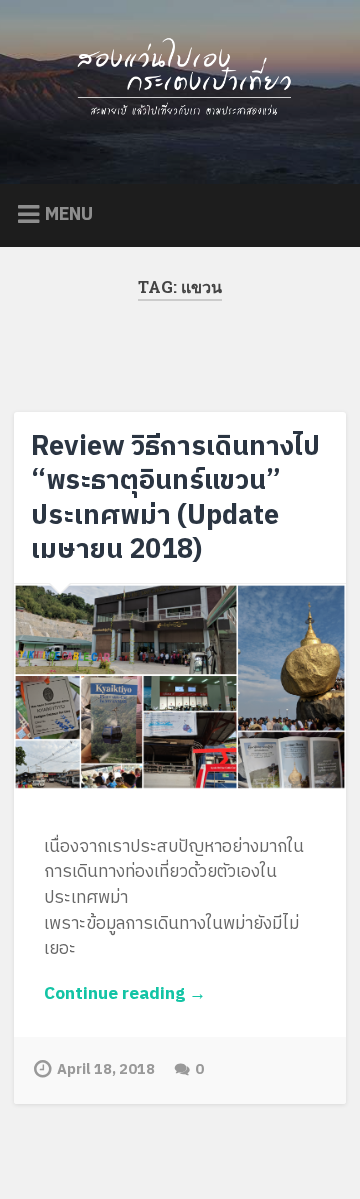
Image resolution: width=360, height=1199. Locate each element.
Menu (69, 215)
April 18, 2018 (106, 1070)
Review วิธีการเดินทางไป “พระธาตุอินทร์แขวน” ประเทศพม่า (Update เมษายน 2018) (175, 498)
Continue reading (150, 995)
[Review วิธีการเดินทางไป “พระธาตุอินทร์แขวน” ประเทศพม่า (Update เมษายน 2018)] (179, 694)
